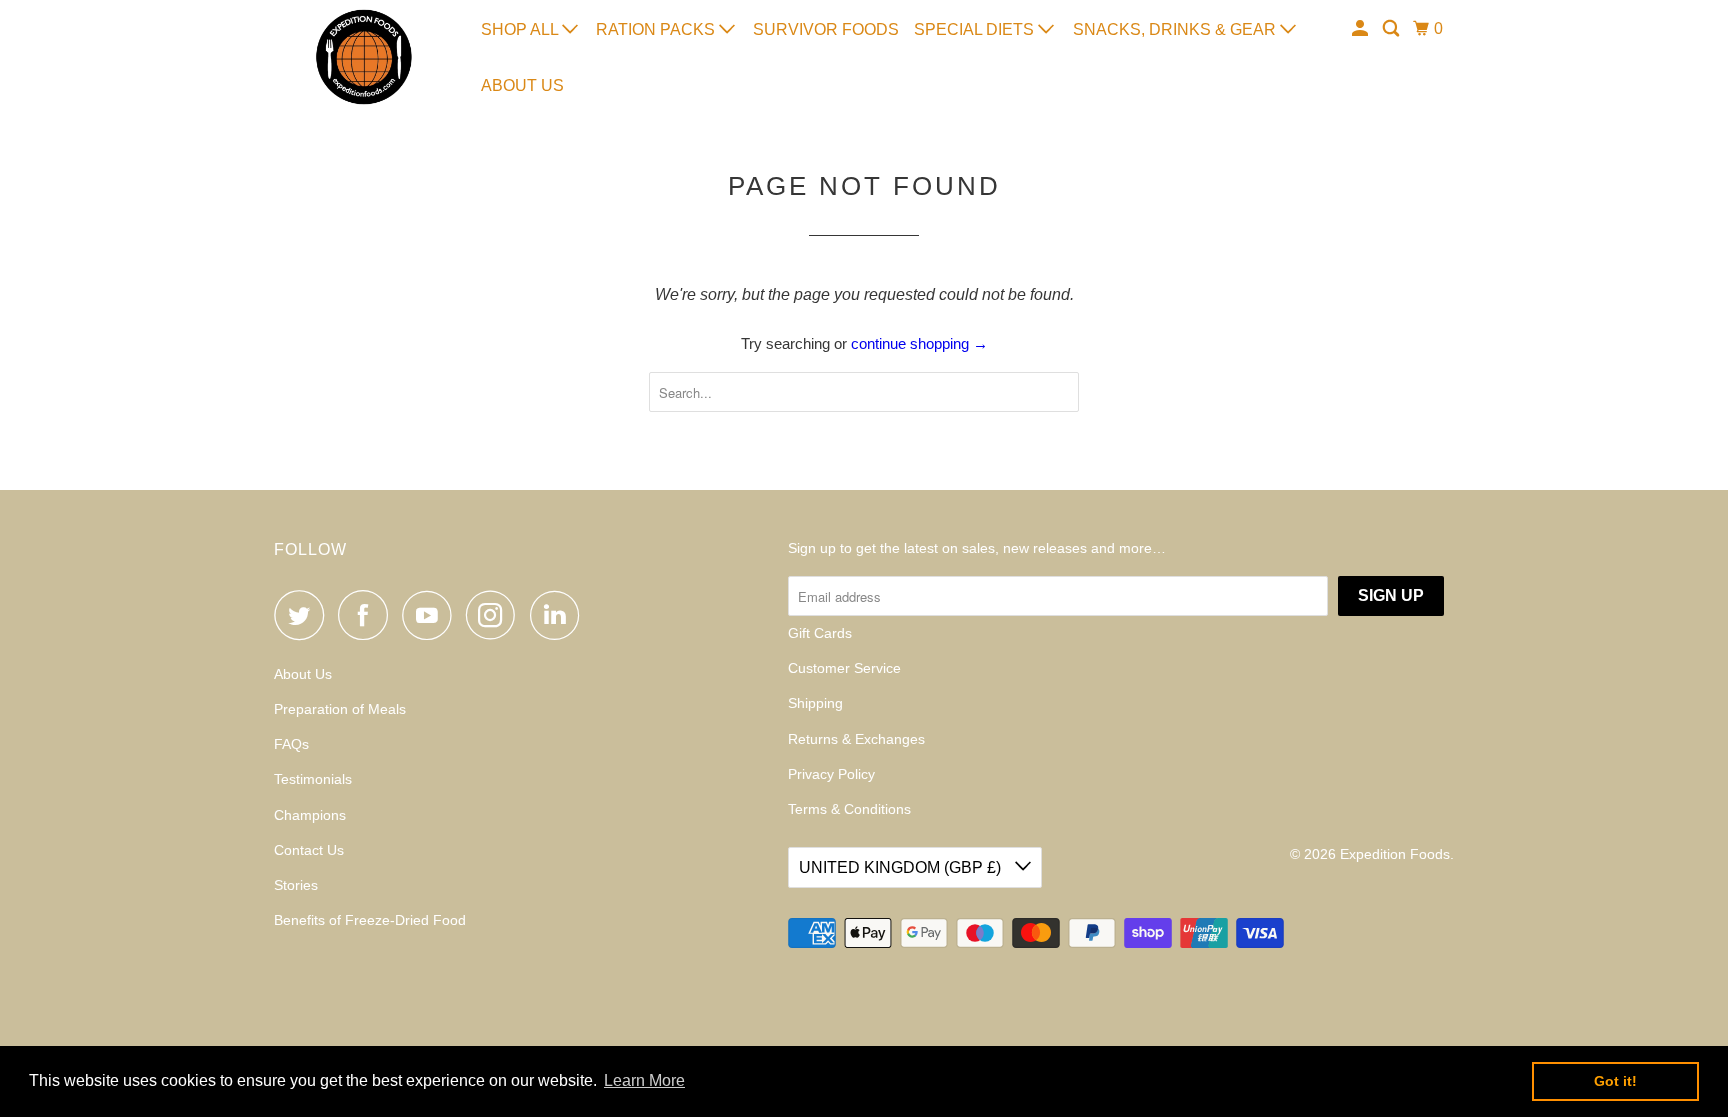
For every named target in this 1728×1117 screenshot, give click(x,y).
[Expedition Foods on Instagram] (496, 615)
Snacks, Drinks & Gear (1176, 29)
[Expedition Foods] (364, 57)
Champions (310, 815)
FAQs (291, 744)
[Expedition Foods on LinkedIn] (560, 615)
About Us (522, 85)
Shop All (521, 29)
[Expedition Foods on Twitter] (304, 615)
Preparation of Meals (340, 709)
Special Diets (976, 29)
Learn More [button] (644, 1080)
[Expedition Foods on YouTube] (432, 615)
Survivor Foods (826, 29)
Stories (296, 885)
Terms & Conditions (849, 809)
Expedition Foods (1395, 854)
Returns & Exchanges (856, 739)
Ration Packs (657, 29)
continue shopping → (919, 343)
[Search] (1392, 29)
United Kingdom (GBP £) (902, 867)
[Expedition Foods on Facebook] (368, 615)
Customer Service (844, 668)
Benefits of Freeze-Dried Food (370, 920)
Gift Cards (820, 633)
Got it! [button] (1615, 1081)
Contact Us (309, 850)
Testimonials (313, 779)
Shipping (815, 703)
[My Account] (1361, 29)
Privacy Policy (831, 774)
